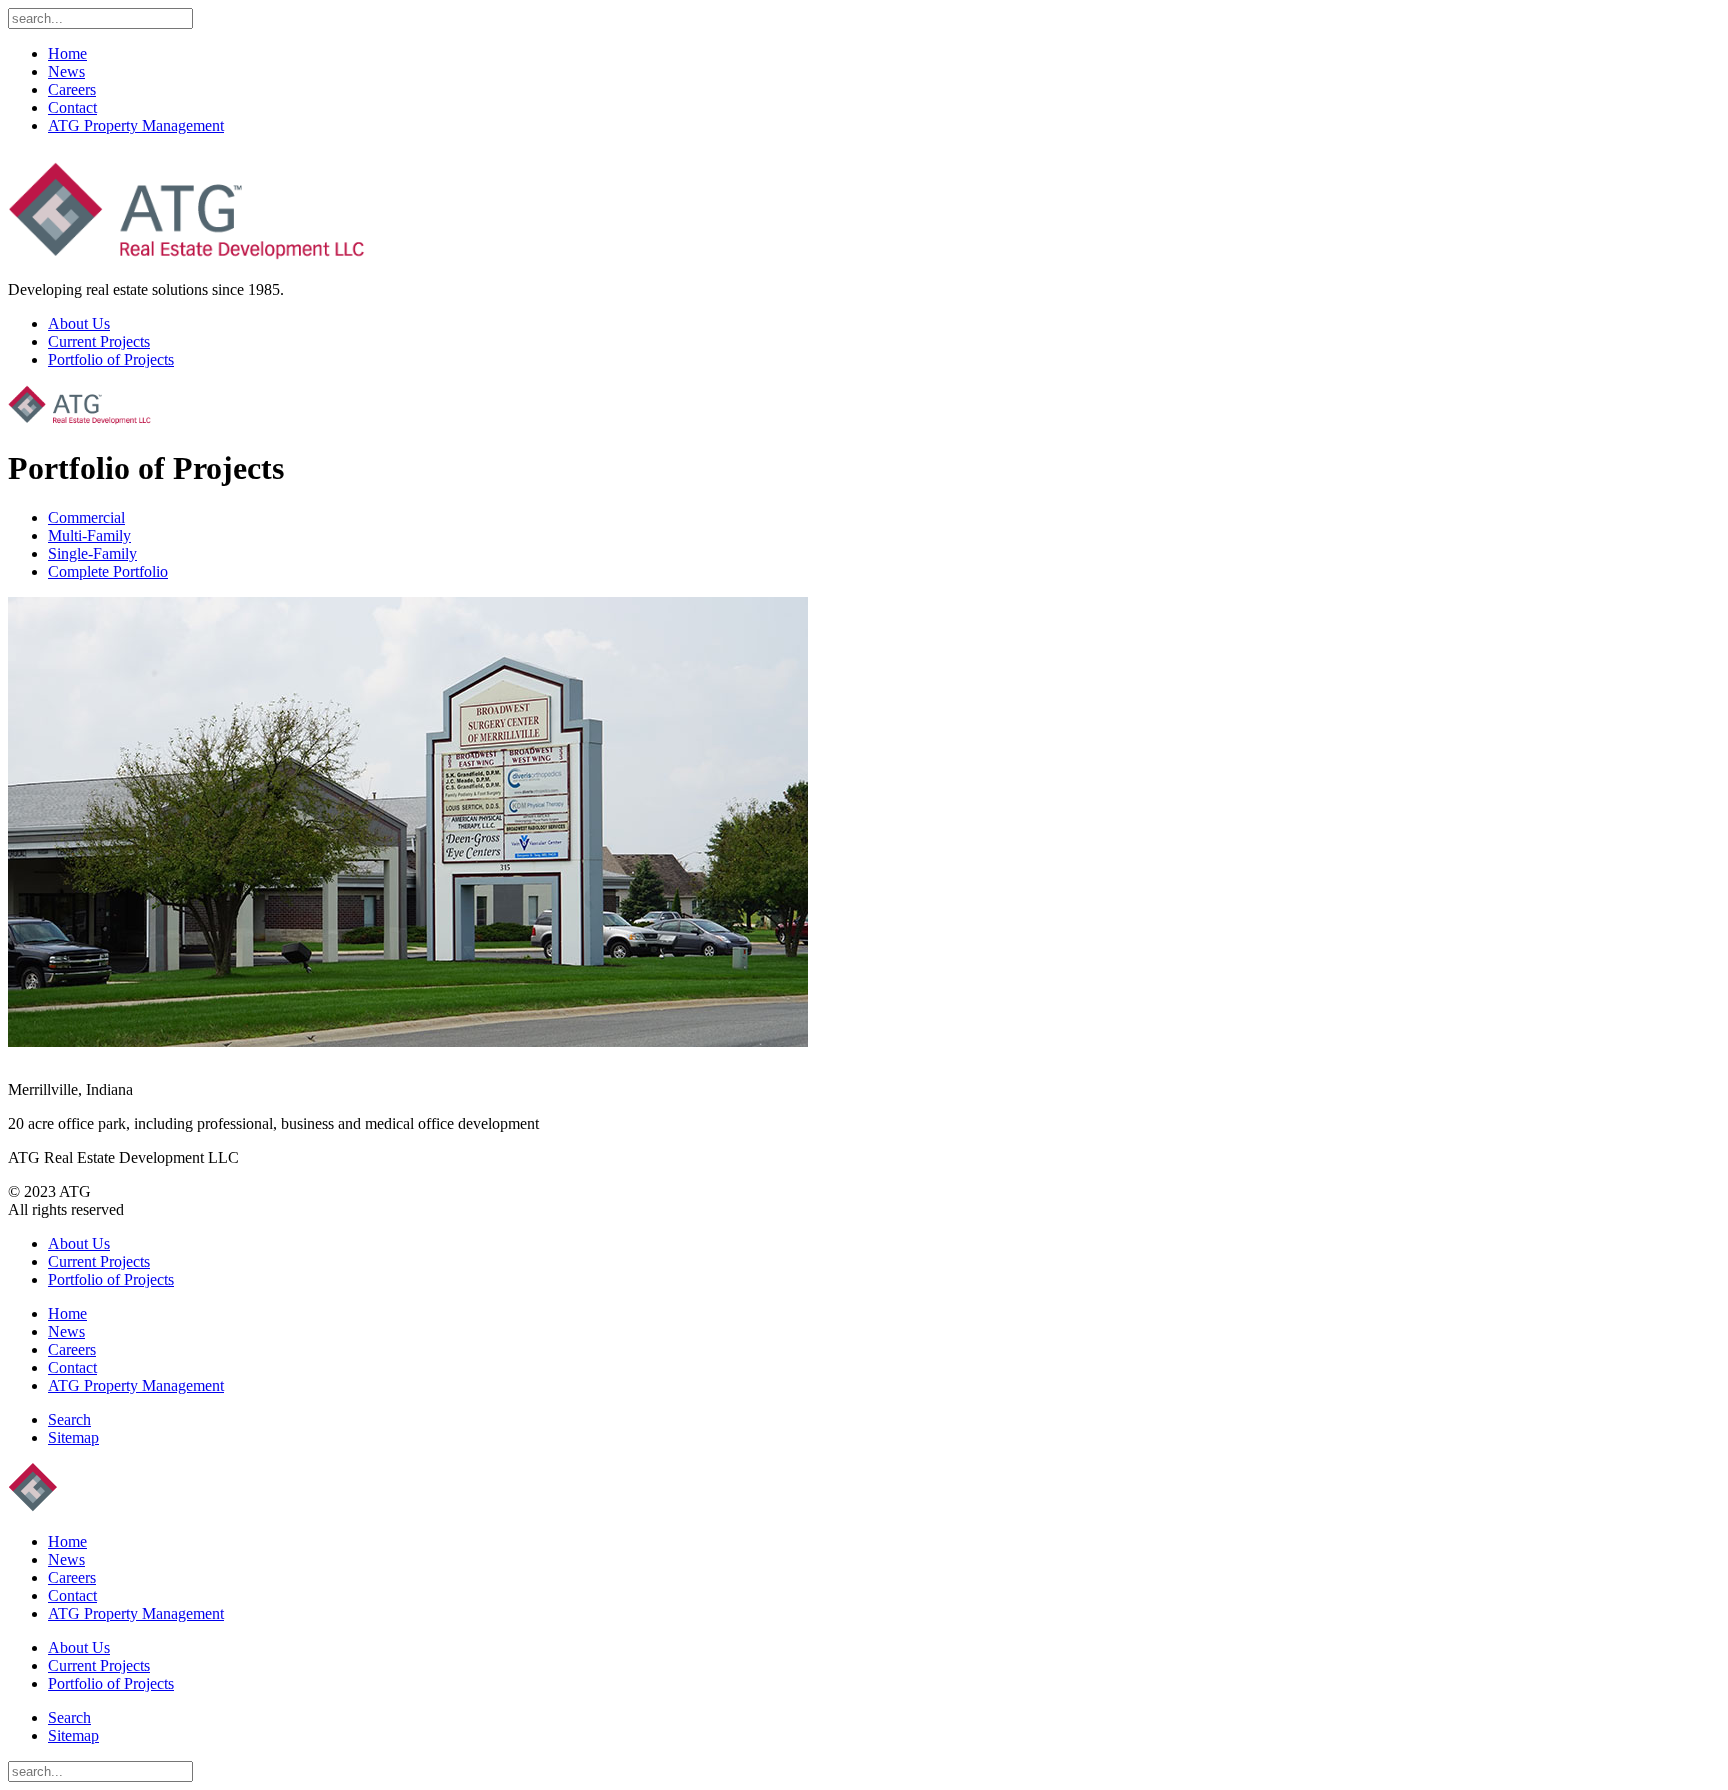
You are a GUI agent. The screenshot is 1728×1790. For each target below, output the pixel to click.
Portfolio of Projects (111, 359)
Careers (72, 89)
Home (67, 53)
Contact (72, 107)
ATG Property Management (136, 125)
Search (69, 1419)
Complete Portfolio (108, 571)
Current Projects (99, 341)
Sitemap (73, 1437)
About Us (79, 323)
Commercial (86, 517)
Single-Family (92, 553)
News (66, 71)
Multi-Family (89, 535)
